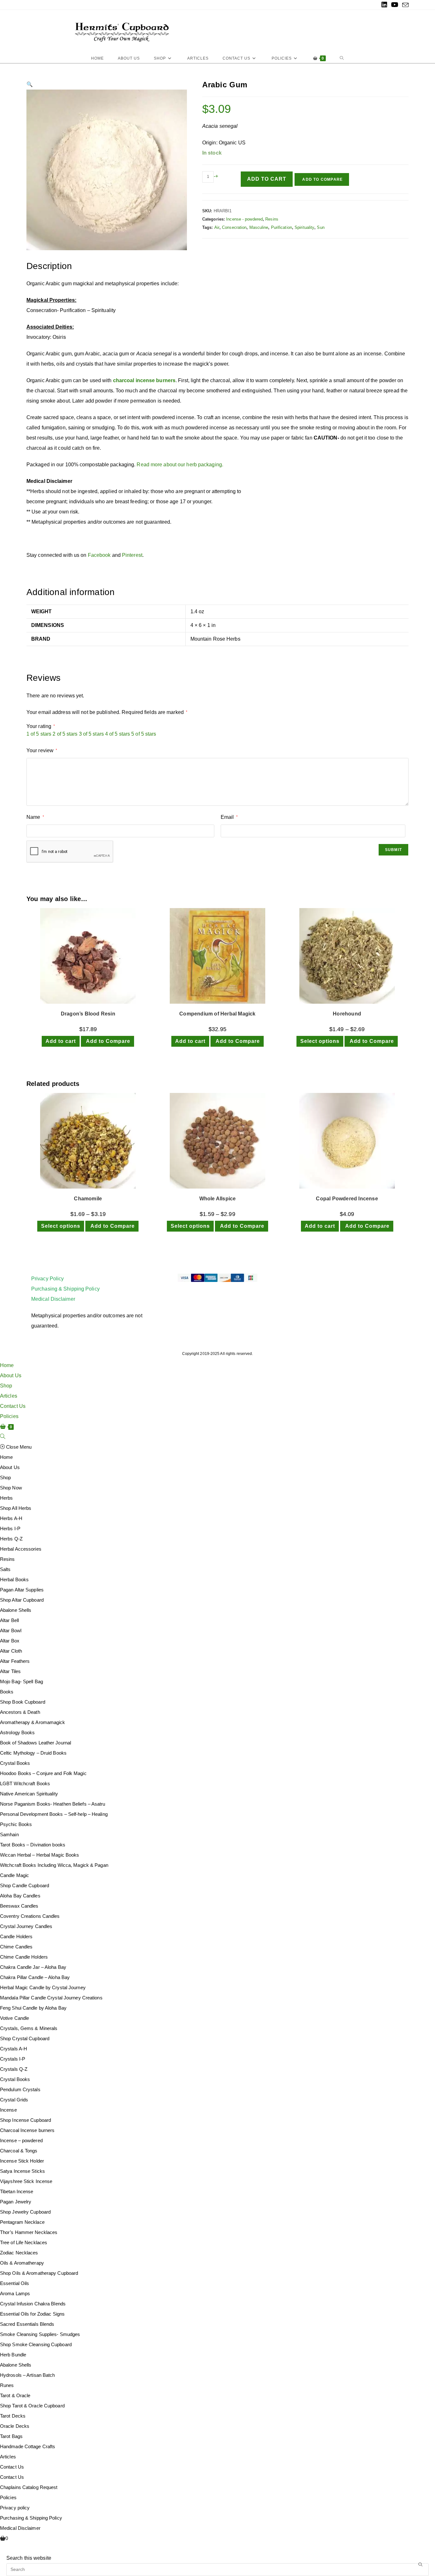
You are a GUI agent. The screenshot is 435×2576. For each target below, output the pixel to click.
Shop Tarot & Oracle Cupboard (32, 2406)
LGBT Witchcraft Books (25, 1783)
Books (7, 1692)
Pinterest (132, 555)
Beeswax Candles (19, 1906)
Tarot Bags (11, 2436)
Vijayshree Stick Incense (26, 2181)
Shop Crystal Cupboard (25, 2038)
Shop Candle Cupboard (25, 1885)
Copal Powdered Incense (347, 1199)
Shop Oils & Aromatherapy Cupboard (39, 2273)
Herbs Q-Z (11, 1539)
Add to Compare (322, 179)
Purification (282, 227)
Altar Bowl (11, 1630)
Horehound (347, 1014)
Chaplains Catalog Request (29, 2487)
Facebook (99, 555)
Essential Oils (14, 2283)
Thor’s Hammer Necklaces (29, 2232)
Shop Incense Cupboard (25, 2120)
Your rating (41, 726)
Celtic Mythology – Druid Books (33, 1753)
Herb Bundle (13, 2355)
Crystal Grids (14, 2100)
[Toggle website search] (3, 1437)
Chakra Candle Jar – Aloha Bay (33, 1967)
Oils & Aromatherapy (22, 2263)
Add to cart (267, 179)
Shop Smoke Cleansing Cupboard (36, 2344)
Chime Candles (16, 1947)
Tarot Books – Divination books (33, 1845)
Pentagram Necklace (22, 2222)
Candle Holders (16, 1936)
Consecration (234, 227)
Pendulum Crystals (20, 2089)
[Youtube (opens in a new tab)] (395, 5)
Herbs (7, 1498)
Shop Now (11, 1488)
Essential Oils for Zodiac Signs (32, 2314)
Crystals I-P (13, 2059)
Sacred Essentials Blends (27, 2324)
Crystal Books (15, 1763)
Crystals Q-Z (14, 2069)
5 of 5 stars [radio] (144, 734)
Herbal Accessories (21, 1549)
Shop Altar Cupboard (22, 1600)
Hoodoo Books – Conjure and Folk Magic (43, 1773)
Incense (8, 2110)
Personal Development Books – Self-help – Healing (54, 1814)
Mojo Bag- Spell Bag (21, 1681)
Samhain (9, 1834)
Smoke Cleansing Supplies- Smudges (40, 2334)
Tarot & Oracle (15, 2395)
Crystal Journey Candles (26, 1926)
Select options (320, 1041)
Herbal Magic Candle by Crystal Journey (43, 1987)
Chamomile (88, 1199)
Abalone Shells (16, 1610)
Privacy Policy (47, 1279)
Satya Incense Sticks (22, 2171)
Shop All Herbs (16, 1508)
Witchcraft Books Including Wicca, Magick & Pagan (54, 1865)
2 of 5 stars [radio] (65, 734)
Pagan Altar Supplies (22, 1590)
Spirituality (304, 227)
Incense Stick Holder (22, 2161)
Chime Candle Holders (24, 1957)
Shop (6, 1386)
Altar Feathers (15, 1661)
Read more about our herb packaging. (180, 465)
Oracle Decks (15, 2426)
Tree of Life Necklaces (24, 2242)
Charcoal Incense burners (27, 2130)
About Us (11, 1375)
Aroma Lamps (15, 2293)
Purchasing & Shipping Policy (65, 1289)
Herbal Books (14, 1579)
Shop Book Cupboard (23, 1702)
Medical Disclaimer (53, 1299)
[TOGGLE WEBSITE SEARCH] (342, 58)
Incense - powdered (244, 219)
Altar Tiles (10, 1671)
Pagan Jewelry (16, 2202)
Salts (5, 1569)
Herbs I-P (10, 1528)
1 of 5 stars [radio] (39, 734)
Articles (9, 1396)
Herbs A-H (11, 1518)
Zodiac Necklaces (19, 2253)
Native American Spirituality (29, 1794)
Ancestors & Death (20, 1712)
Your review (42, 750)
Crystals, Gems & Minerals (29, 2028)
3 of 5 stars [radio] (91, 734)
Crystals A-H (14, 2049)
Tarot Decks (13, 2416)
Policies (9, 1416)
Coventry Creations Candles (30, 1916)
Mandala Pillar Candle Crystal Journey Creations (51, 1998)
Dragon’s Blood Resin (88, 1014)
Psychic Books (16, 1824)
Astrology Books (18, 1732)
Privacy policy (15, 2508)
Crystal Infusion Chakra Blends (33, 2304)
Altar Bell (9, 1620)
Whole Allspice (218, 1199)
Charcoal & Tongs (19, 2151)
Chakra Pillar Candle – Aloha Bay (35, 1977)
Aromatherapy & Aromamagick (33, 1722)
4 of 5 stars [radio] (118, 734)
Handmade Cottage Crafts (28, 2446)
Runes (7, 2385)
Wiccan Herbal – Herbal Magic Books (39, 1855)
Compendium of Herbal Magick (217, 1014)
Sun (321, 227)
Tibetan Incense (17, 2191)
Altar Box (10, 1641)
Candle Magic (14, 1875)
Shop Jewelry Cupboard (25, 2212)
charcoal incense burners (144, 380)
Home (7, 1365)
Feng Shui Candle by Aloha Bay (33, 2008)
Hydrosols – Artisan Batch (28, 2375)
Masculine (259, 227)
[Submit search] (421, 2565)
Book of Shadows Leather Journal (36, 1743)
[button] (30, 84)
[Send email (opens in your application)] (404, 5)
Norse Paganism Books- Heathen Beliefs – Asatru (53, 1804)
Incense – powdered (21, 2140)
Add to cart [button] (61, 1041)
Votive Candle (14, 2018)
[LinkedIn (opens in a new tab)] (384, 5)
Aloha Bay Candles (20, 1896)
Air (217, 227)
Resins (272, 219)
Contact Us (13, 1406)
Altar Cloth (11, 1651)
